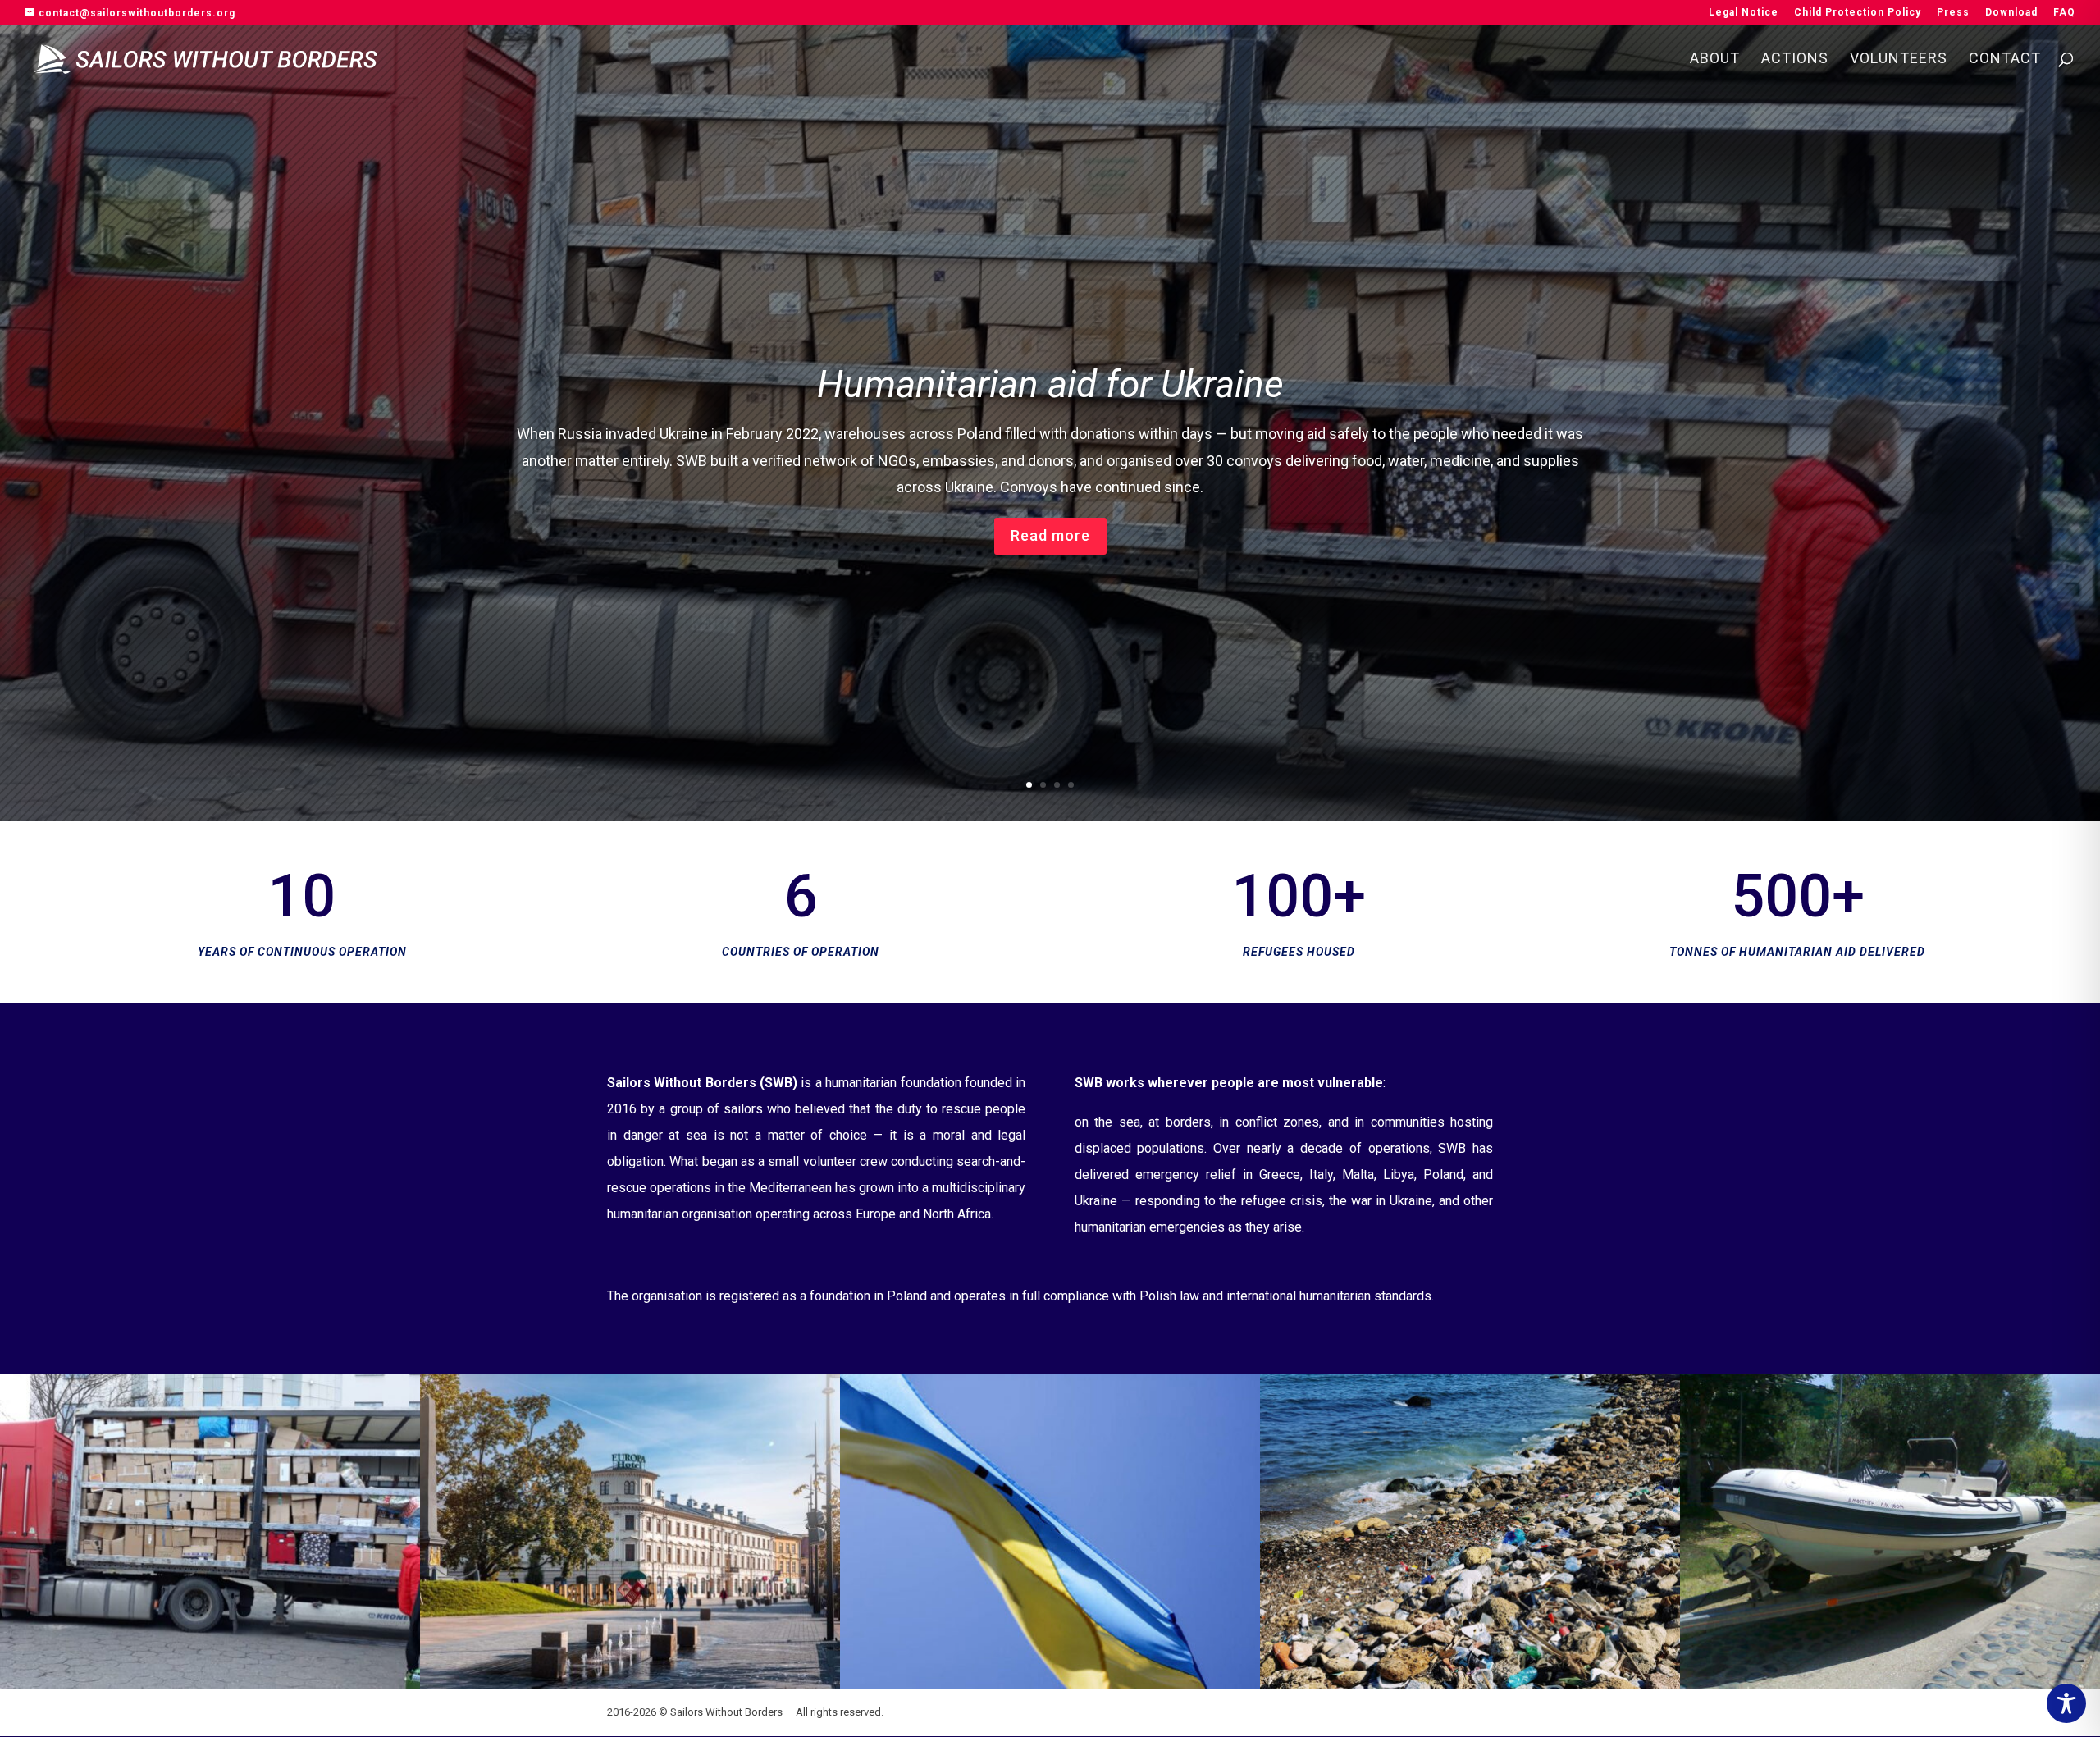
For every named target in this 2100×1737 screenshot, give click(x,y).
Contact (2005, 59)
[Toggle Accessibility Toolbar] (2066, 1703)
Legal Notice (1744, 13)
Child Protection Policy (1858, 13)
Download (2011, 13)
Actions (1795, 59)
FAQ (2064, 13)
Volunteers (1899, 59)
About (1715, 59)
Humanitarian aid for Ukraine (1050, 384)
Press (1953, 13)
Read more (1050, 535)
